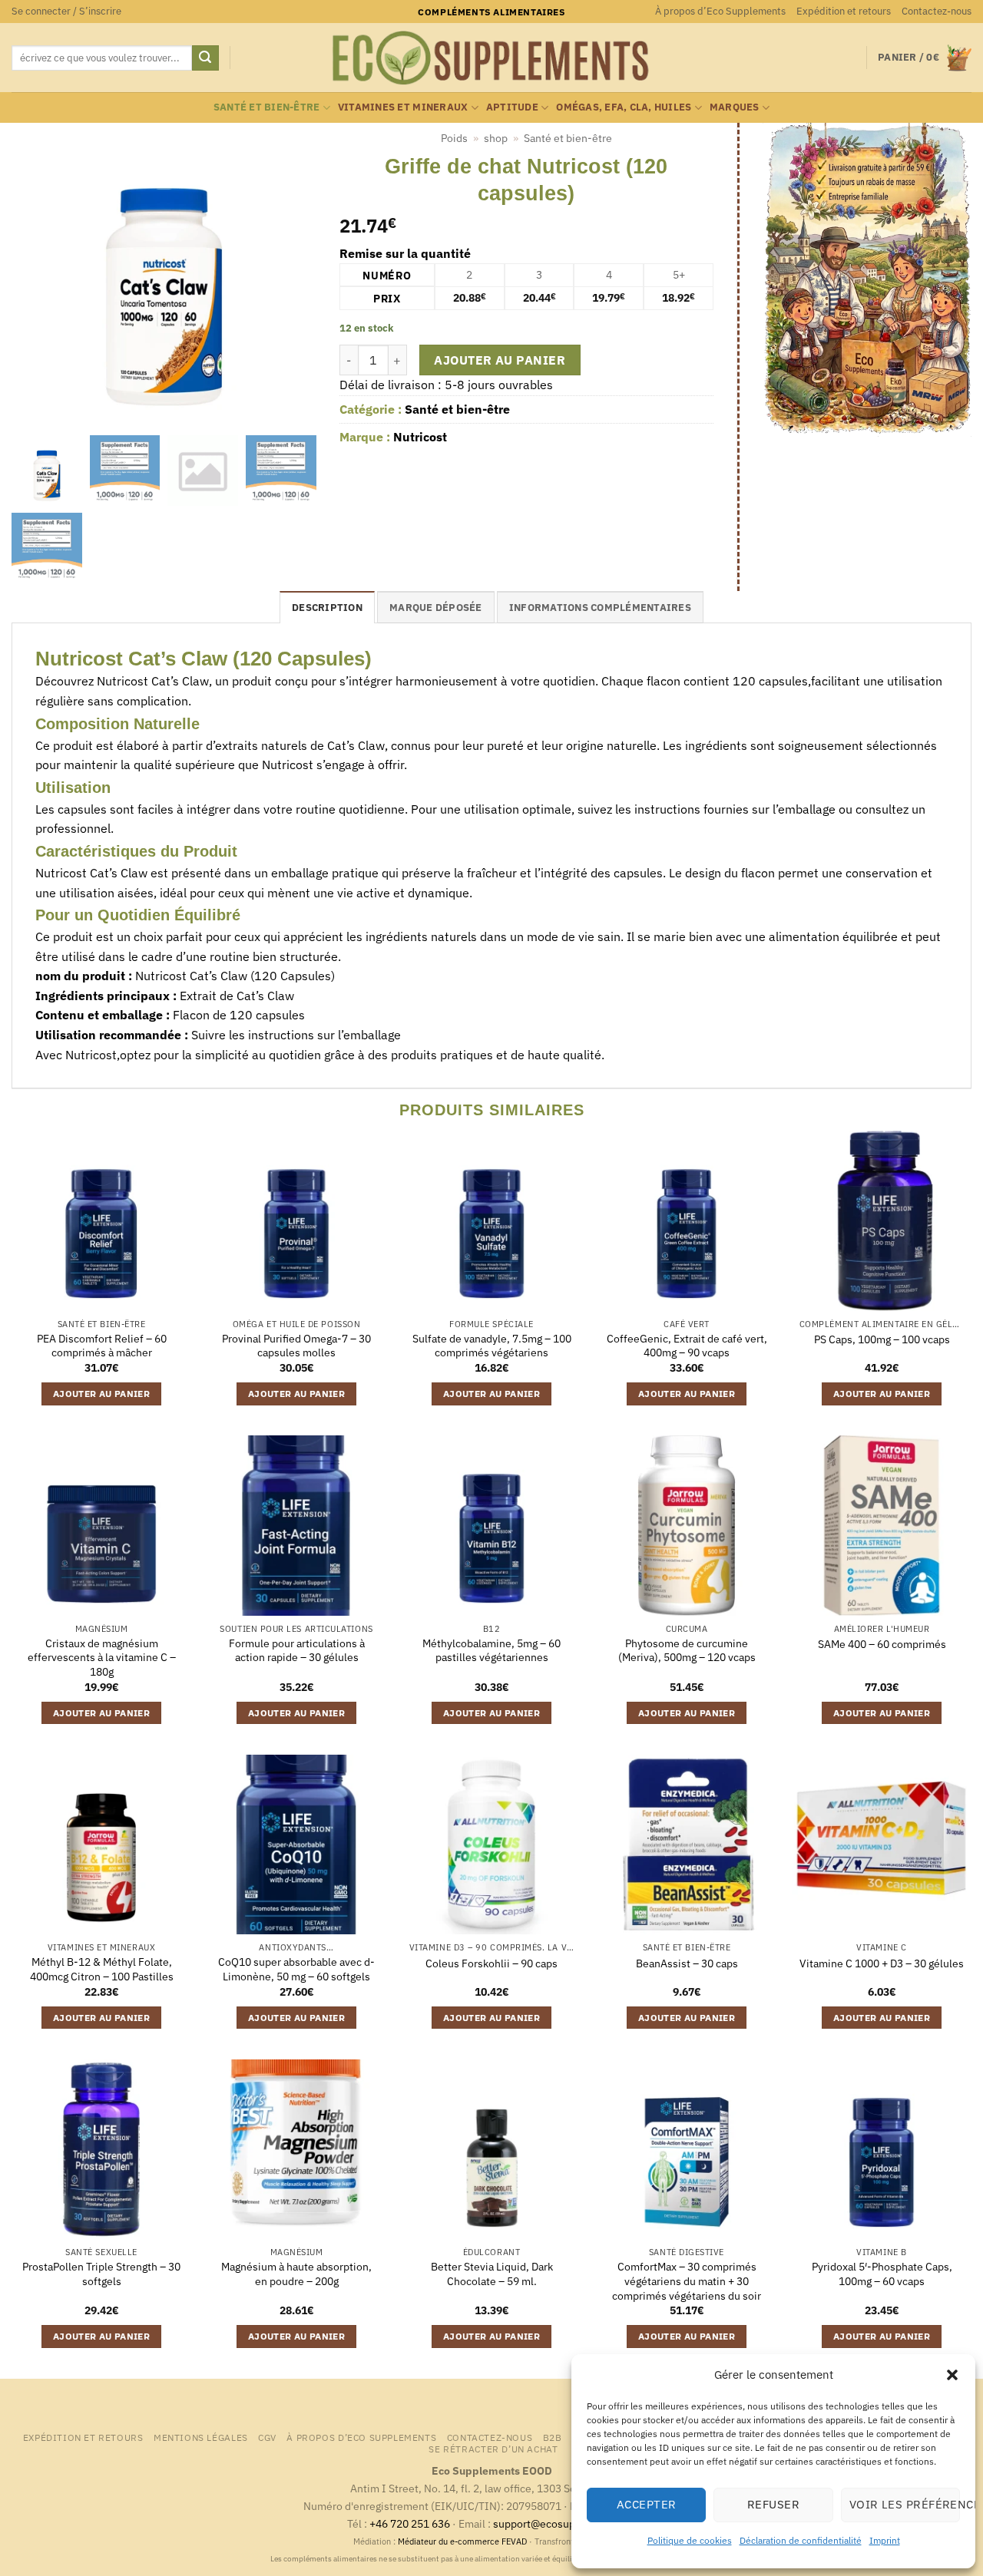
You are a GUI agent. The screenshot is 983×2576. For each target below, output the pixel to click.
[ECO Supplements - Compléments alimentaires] (491, 58)
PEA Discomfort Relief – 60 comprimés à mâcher (102, 1346)
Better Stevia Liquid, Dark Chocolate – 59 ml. (492, 2274)
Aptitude (512, 107)
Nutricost (420, 437)
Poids (454, 138)
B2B (553, 2437)
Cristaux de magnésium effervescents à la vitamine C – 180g (102, 1658)
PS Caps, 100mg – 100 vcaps (882, 1339)
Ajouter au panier (500, 360)
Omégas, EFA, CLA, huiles (624, 107)
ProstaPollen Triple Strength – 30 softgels (101, 2274)
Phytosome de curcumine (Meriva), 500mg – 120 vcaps (687, 1651)
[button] (952, 2375)
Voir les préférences (905, 2504)
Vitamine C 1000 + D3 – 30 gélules (882, 1963)
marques (735, 107)
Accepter (647, 2504)
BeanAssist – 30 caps (687, 1963)
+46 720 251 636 (410, 2523)
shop (496, 138)
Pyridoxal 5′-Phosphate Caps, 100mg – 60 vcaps (882, 2274)
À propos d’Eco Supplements (720, 11)
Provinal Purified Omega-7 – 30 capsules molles (296, 1346)
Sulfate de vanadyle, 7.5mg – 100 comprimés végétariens (492, 1346)
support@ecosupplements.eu (565, 2523)
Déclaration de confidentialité (801, 2540)
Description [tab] (327, 608)
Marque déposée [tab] (436, 608)
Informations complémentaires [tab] (600, 608)
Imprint (885, 2540)
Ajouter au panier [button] (101, 1394)
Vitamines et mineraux (403, 107)
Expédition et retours (844, 11)
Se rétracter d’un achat (493, 2449)
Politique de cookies (690, 2540)
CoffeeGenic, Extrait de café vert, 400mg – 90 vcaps (687, 1346)
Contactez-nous (937, 11)
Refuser (773, 2504)
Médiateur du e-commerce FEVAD (462, 2541)
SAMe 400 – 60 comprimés (882, 1644)
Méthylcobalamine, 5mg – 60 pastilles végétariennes (491, 1651)
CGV (267, 2437)
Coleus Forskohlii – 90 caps (491, 1963)
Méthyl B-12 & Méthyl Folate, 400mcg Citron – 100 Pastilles (102, 1969)
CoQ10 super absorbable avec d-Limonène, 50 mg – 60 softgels (296, 1969)
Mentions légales (201, 2437)
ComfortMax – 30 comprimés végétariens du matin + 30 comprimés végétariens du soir (687, 2281)
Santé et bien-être (267, 107)
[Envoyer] (205, 58)
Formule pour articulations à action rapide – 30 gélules (297, 1651)
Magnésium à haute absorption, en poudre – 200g (296, 2274)
